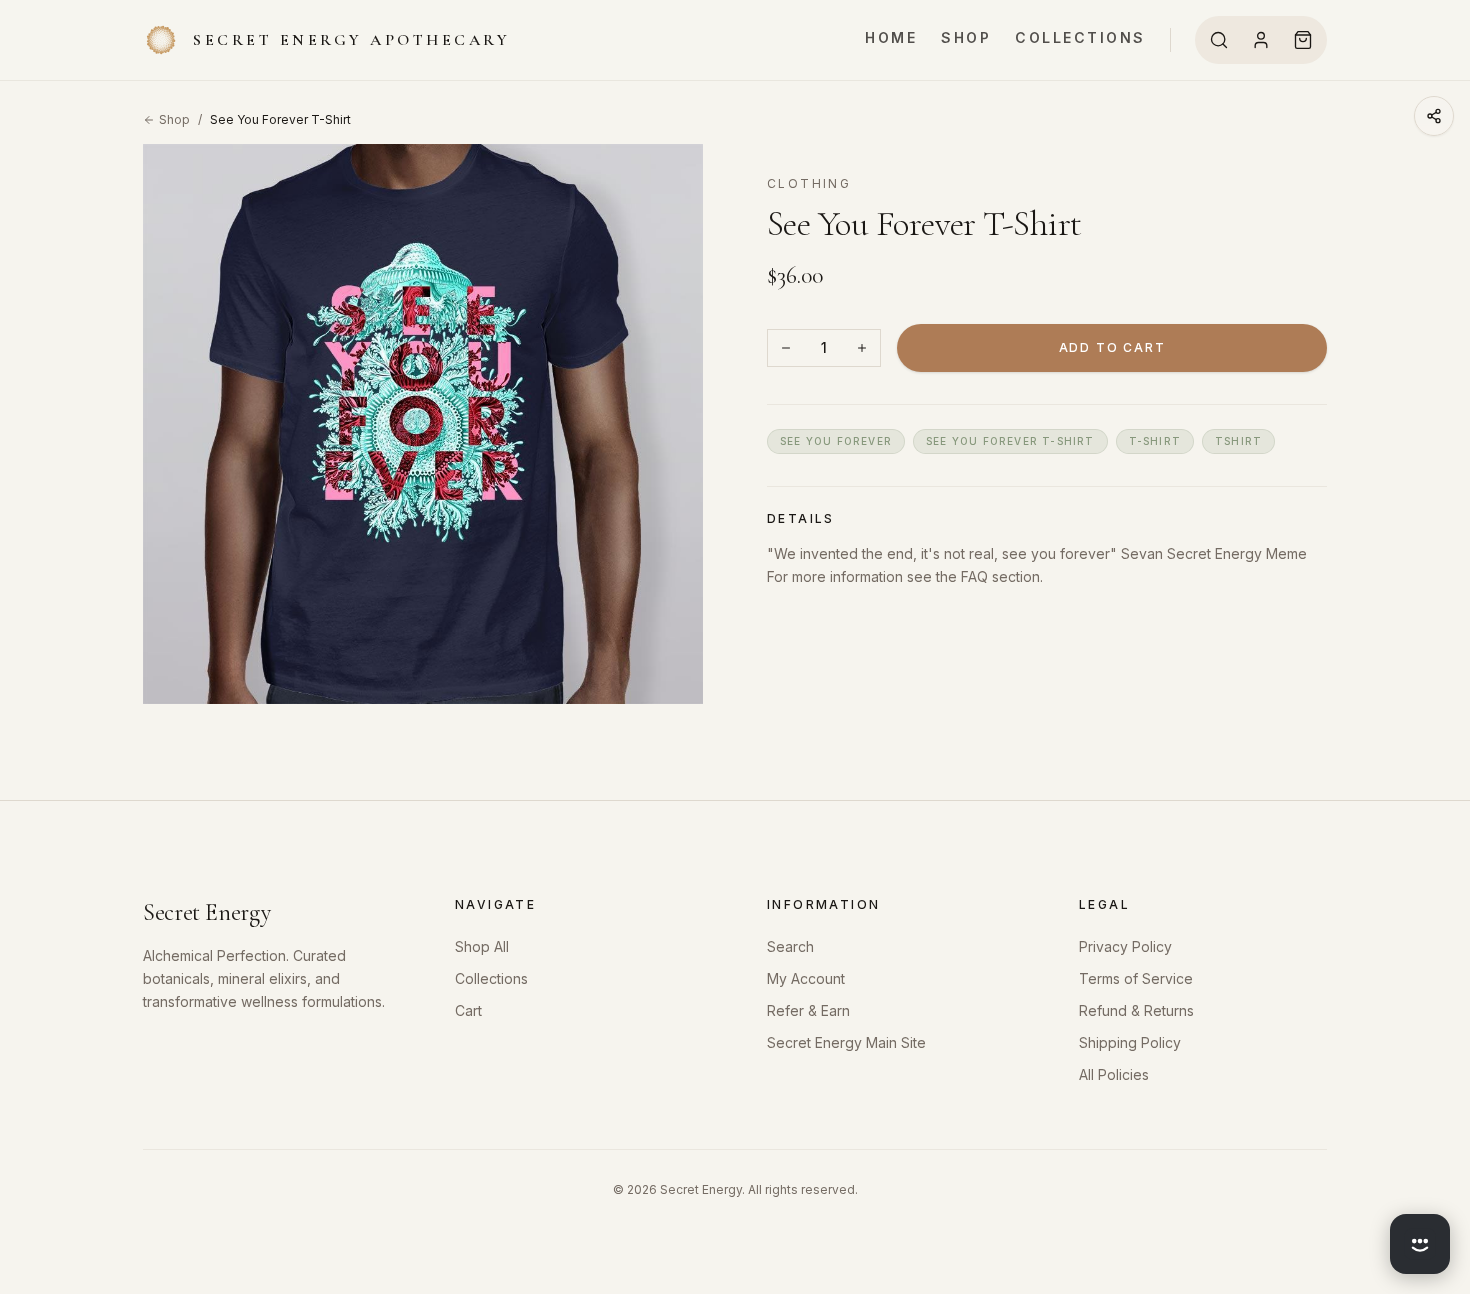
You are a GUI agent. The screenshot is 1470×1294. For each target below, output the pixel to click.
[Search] (1219, 40)
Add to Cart (1112, 347)
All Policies (1114, 1074)
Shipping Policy (1130, 1042)
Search (790, 946)
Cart (468, 1010)
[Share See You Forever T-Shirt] (1434, 116)
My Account (806, 978)
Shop (966, 37)
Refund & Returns (1136, 1010)
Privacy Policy (1125, 946)
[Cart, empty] (1303, 40)
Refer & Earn (808, 1010)
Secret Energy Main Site (846, 1042)
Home (891, 37)
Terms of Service (1136, 978)
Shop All (482, 946)
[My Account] (1261, 40)
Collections (1080, 37)
